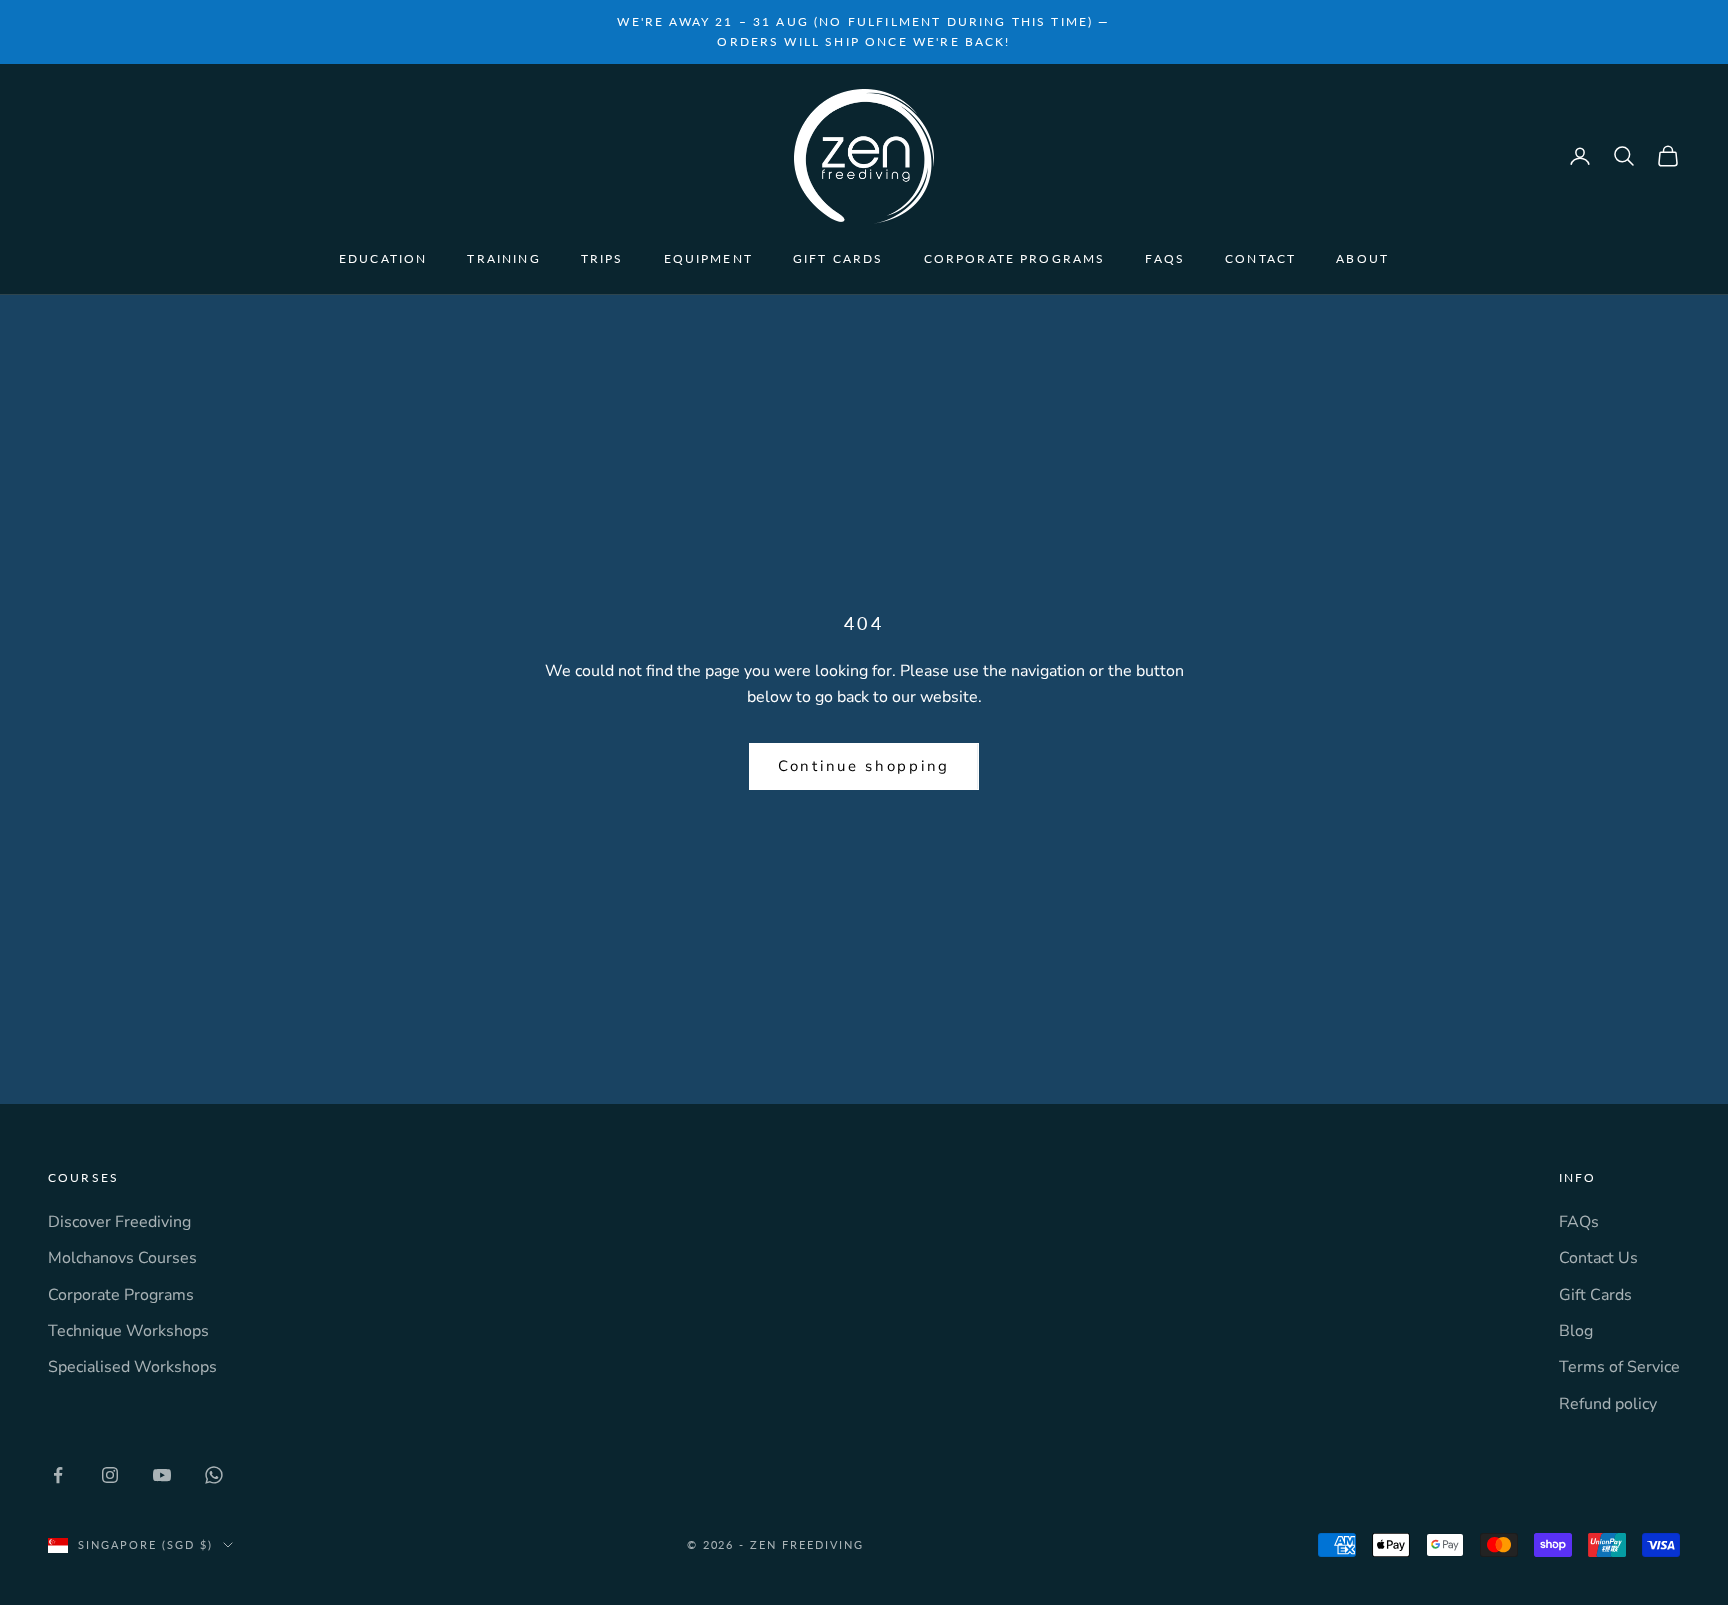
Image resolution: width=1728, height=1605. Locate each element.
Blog (1576, 1331)
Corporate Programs (1015, 258)
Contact (1260, 258)
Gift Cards (838, 258)
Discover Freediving (119, 1222)
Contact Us (1598, 1258)
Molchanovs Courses (122, 1258)
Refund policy (1608, 1404)
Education (383, 258)
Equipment (708, 258)
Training (503, 258)
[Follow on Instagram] (110, 1475)
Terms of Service (1619, 1367)
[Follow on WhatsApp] (214, 1475)
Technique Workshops (128, 1331)
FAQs (1165, 258)
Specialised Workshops (132, 1367)
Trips (602, 258)
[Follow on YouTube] (162, 1475)
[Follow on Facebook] (58, 1475)
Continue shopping (864, 766)
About (1362, 258)
